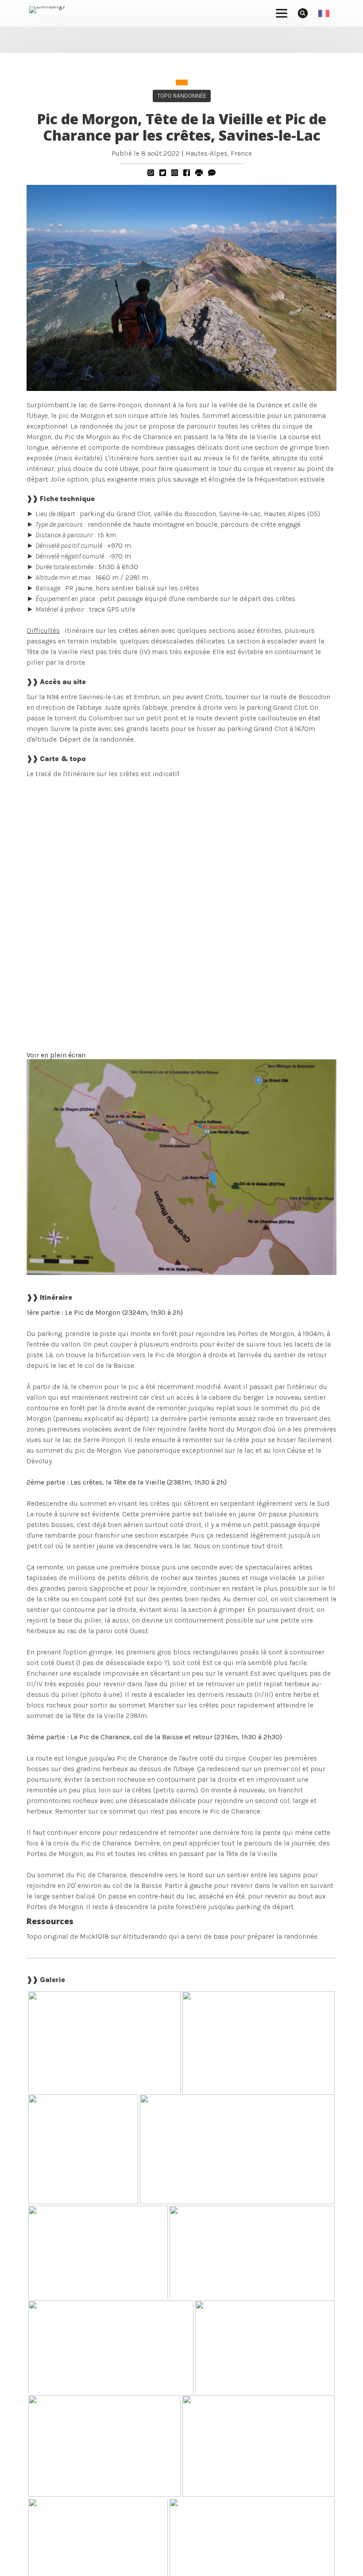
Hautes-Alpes (207, 153)
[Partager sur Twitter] (163, 173)
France (241, 153)
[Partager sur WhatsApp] (151, 173)
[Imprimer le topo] (199, 173)
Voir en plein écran (56, 1055)
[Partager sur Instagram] (175, 173)
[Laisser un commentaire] (212, 173)
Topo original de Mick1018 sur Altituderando (97, 1936)
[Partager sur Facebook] (187, 173)
